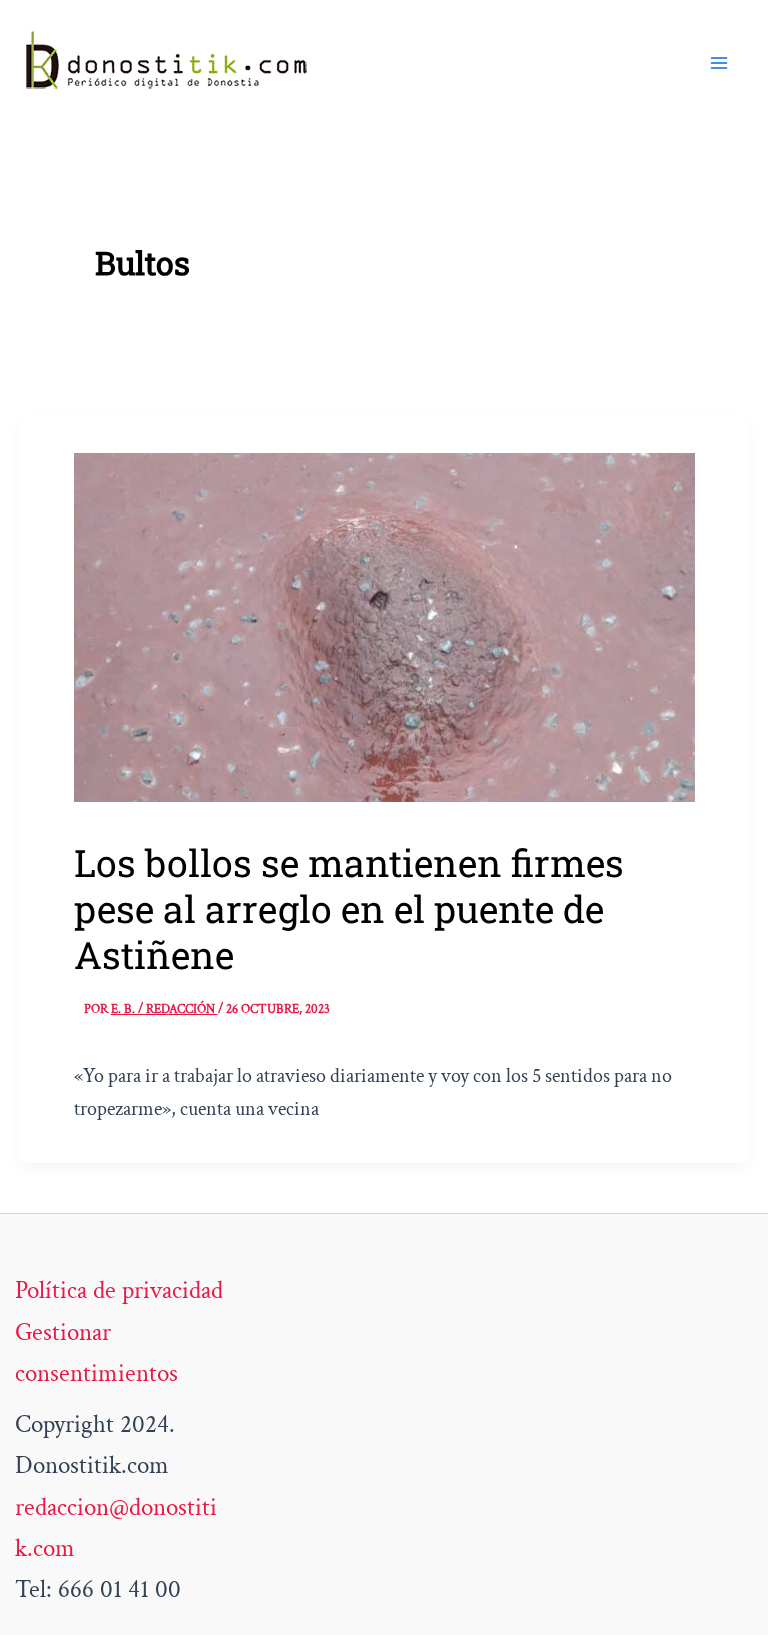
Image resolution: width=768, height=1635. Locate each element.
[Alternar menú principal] (720, 63)
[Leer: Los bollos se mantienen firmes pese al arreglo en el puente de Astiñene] (384, 625)
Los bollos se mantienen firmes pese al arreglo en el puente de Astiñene (349, 908)
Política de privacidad (119, 1290)
